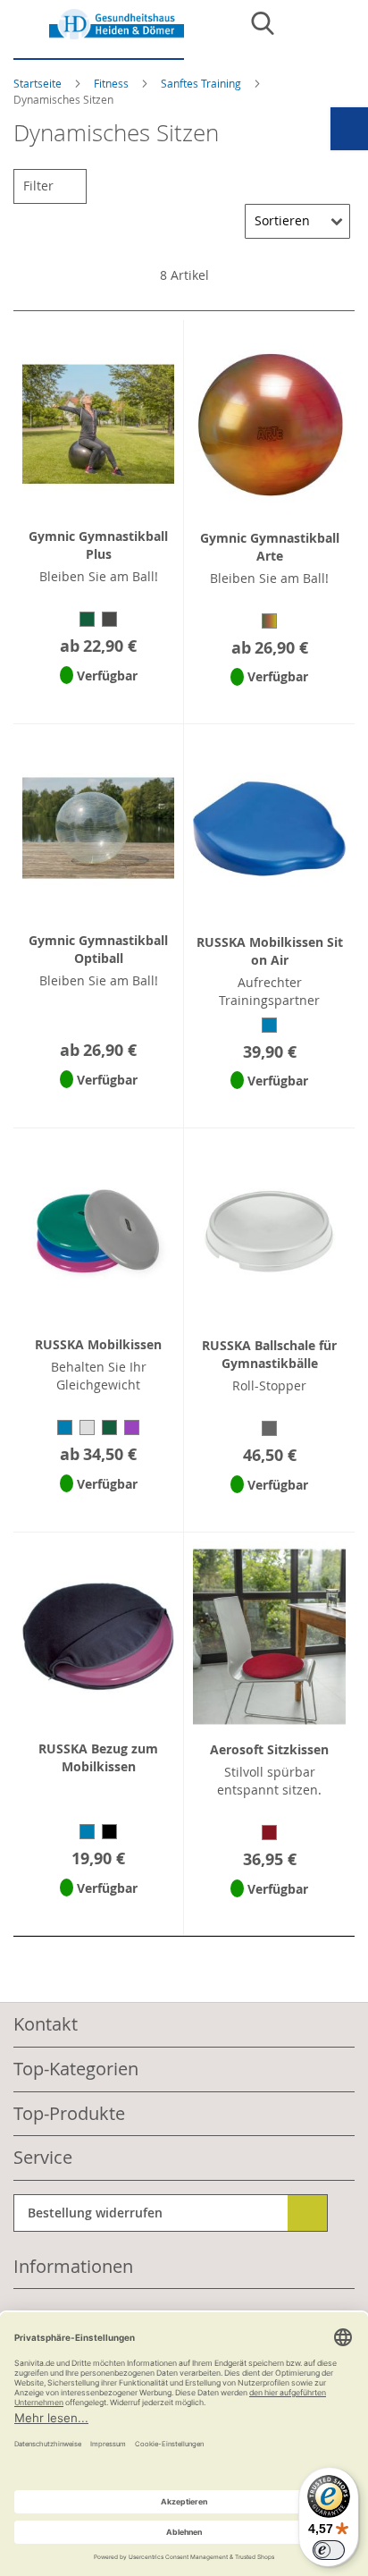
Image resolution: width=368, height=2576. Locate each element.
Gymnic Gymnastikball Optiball (98, 949)
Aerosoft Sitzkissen (269, 1749)
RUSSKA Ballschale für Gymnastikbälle (269, 1354)
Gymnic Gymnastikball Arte (270, 547)
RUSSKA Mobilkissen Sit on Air (270, 951)
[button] (99, 699)
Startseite (39, 83)
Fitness (113, 83)
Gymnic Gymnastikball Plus (98, 545)
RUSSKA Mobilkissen (98, 1344)
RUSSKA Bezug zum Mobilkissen (98, 1757)
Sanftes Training (202, 83)
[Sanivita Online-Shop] (99, 34)
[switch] (329, 2550)
